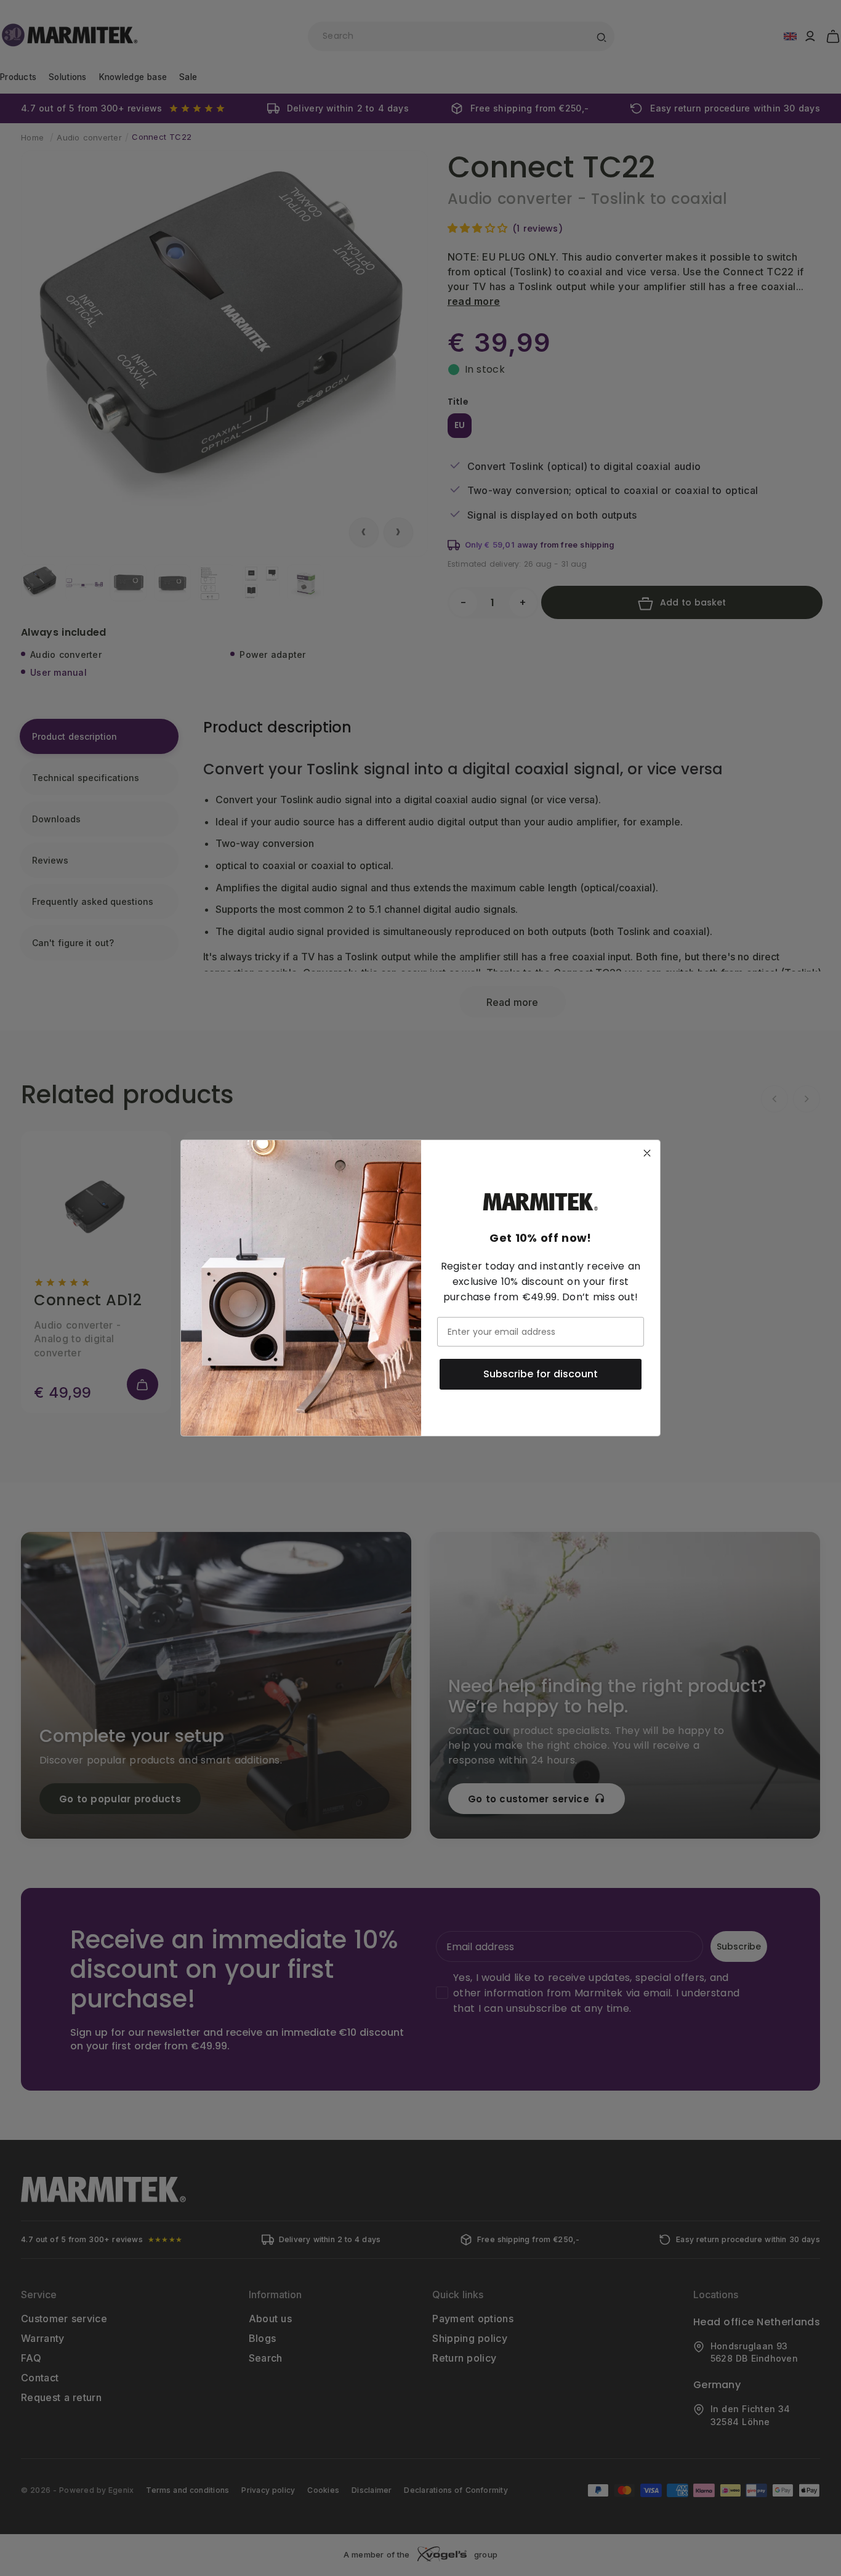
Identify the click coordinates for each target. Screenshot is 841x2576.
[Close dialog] (647, 1153)
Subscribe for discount (541, 1374)
